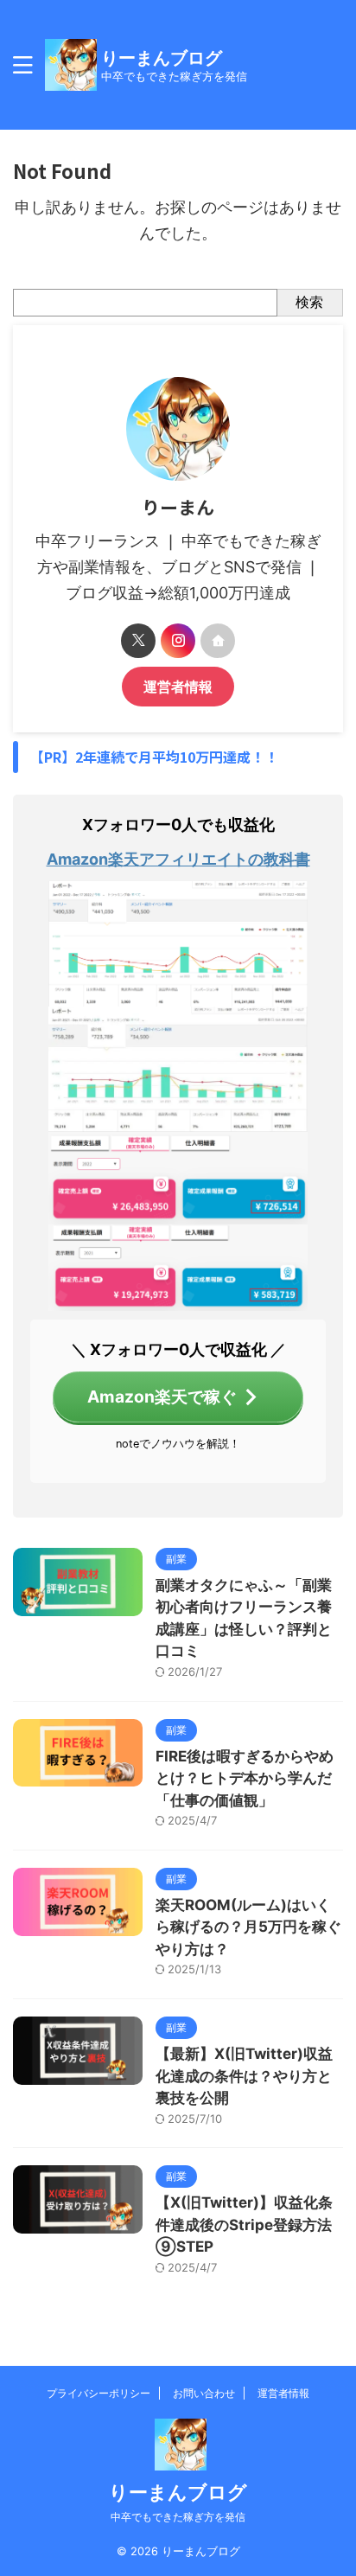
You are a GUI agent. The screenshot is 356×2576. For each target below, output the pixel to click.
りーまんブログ (162, 58)
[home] (218, 641)
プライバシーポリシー (99, 2393)
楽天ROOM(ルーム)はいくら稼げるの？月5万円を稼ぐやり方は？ (248, 1927)
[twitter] (138, 641)
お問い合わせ (204, 2393)
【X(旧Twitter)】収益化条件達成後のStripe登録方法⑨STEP (244, 2224)
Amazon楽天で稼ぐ (162, 1397)
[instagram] (178, 641)
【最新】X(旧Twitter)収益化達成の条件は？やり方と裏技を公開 (244, 2076)
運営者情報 (178, 687)
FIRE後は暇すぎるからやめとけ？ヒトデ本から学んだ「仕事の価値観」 (245, 1778)
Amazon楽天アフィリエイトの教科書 (178, 859)
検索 (309, 302)
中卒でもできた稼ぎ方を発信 (178, 2517)
